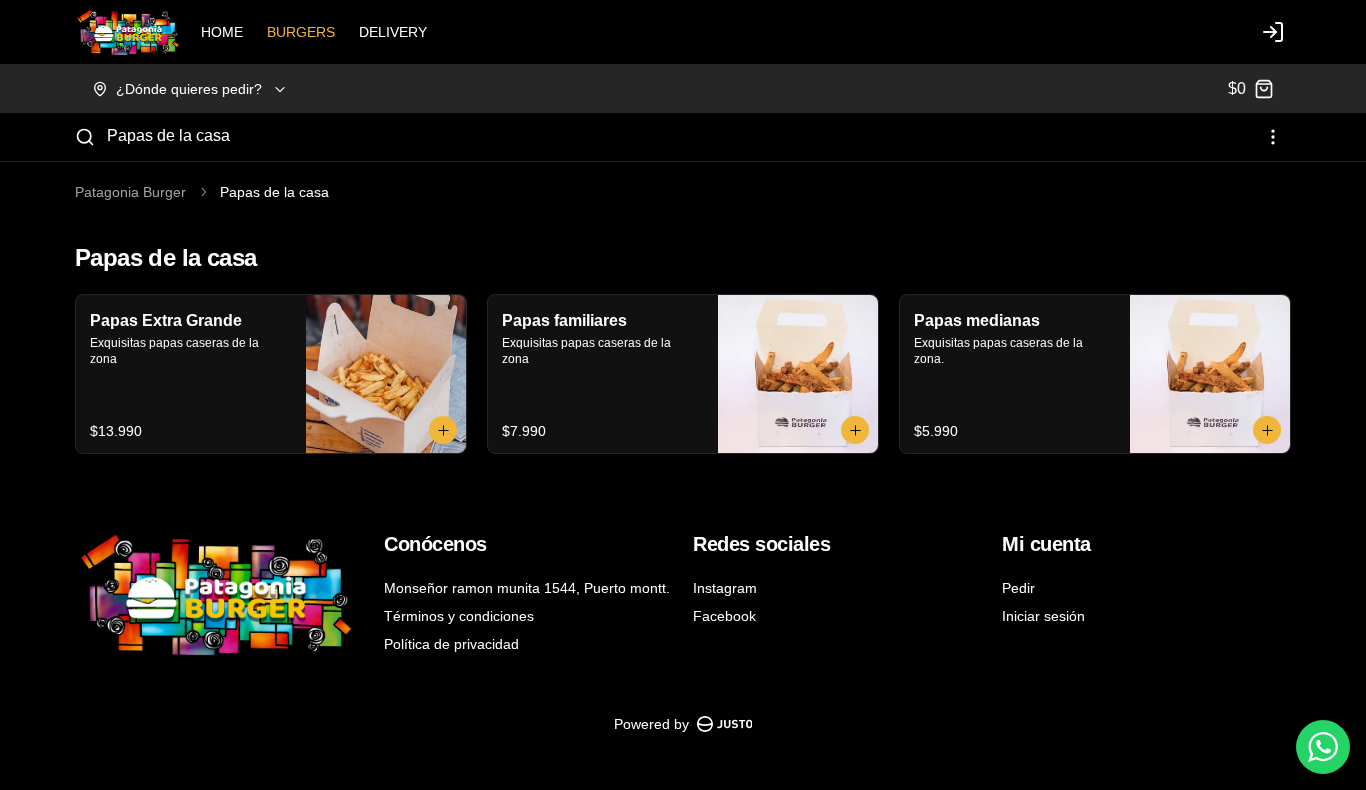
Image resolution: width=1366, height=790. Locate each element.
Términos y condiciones (459, 616)
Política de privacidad (451, 644)
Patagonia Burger (130, 192)
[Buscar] (85, 137)
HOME (222, 32)
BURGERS (301, 32)
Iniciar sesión (1043, 616)
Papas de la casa (168, 135)
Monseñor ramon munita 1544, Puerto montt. (527, 588)
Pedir (1018, 588)
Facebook (724, 616)
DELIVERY (393, 32)
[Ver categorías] (1273, 137)
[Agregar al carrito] (443, 430)
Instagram (725, 588)
